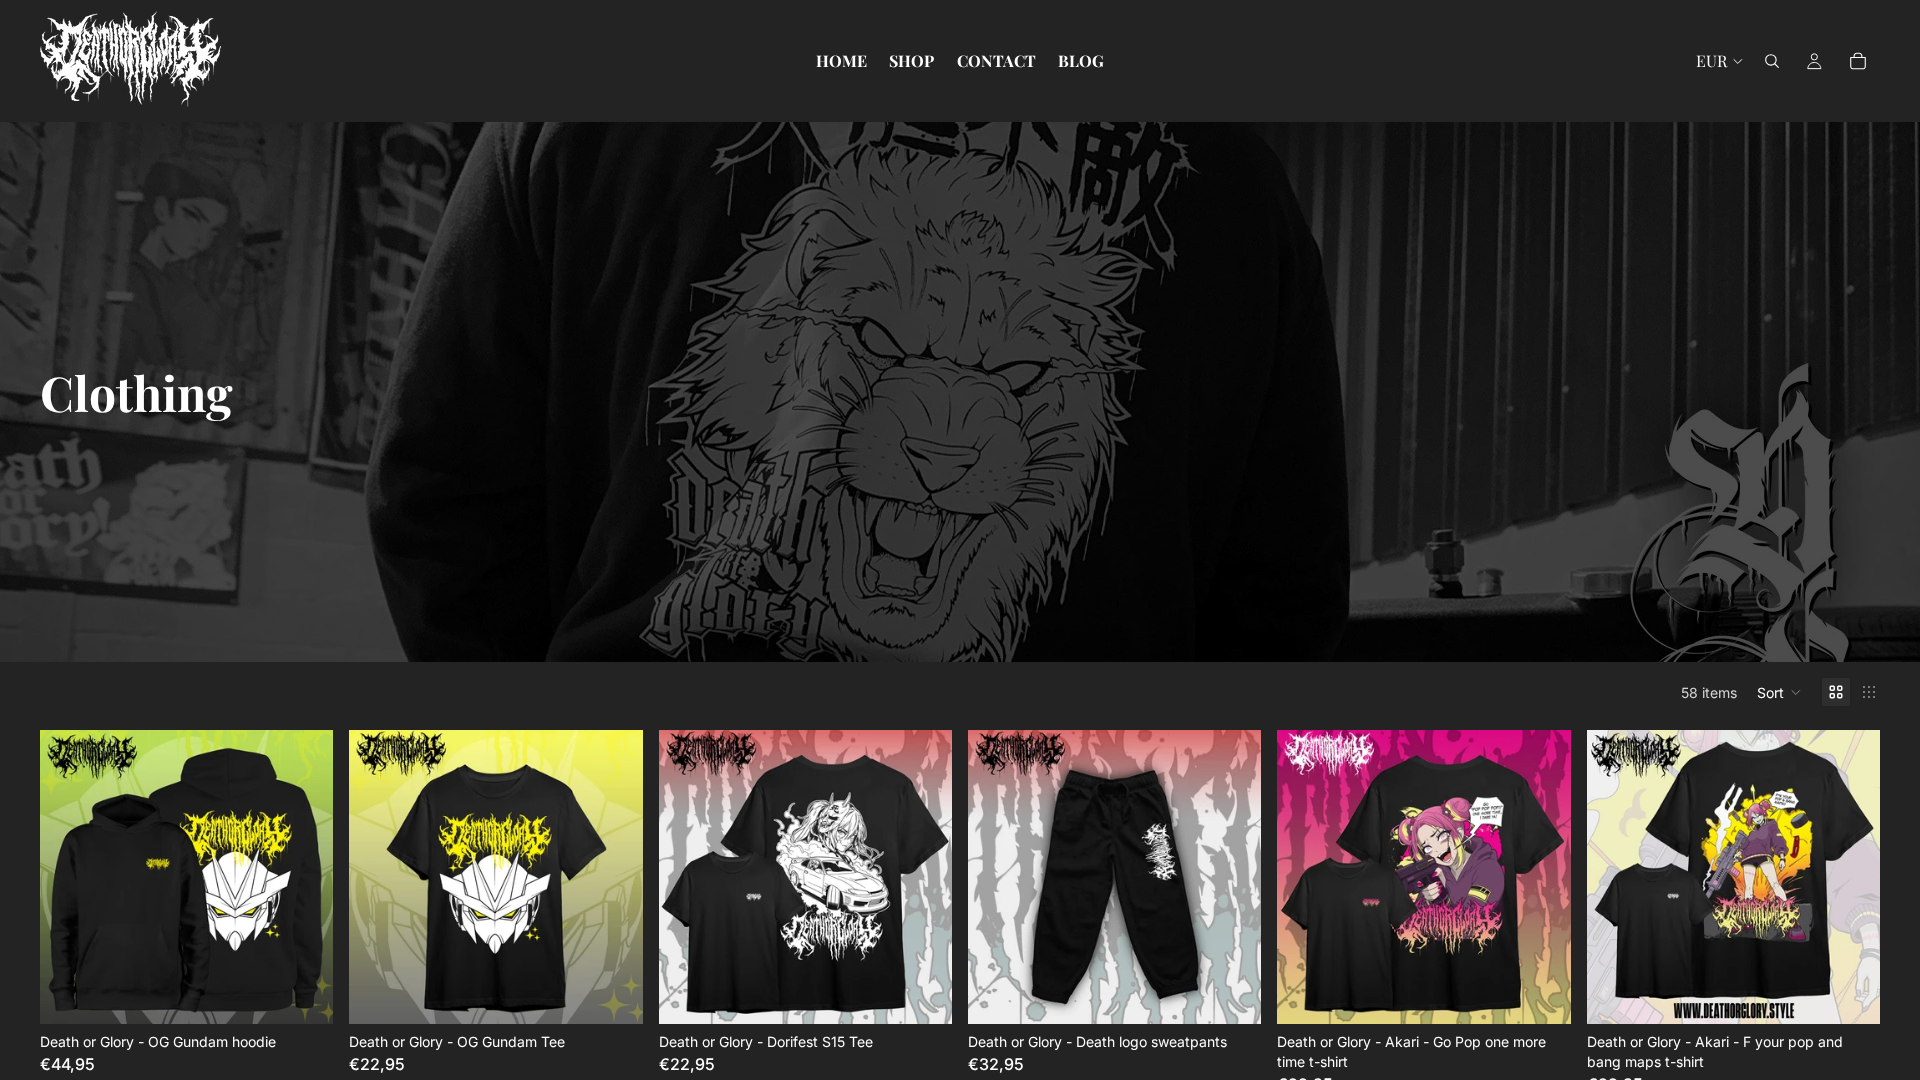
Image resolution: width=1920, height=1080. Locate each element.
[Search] (1772, 61)
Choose (320, 993)
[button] (1779, 692)
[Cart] (1858, 61)
